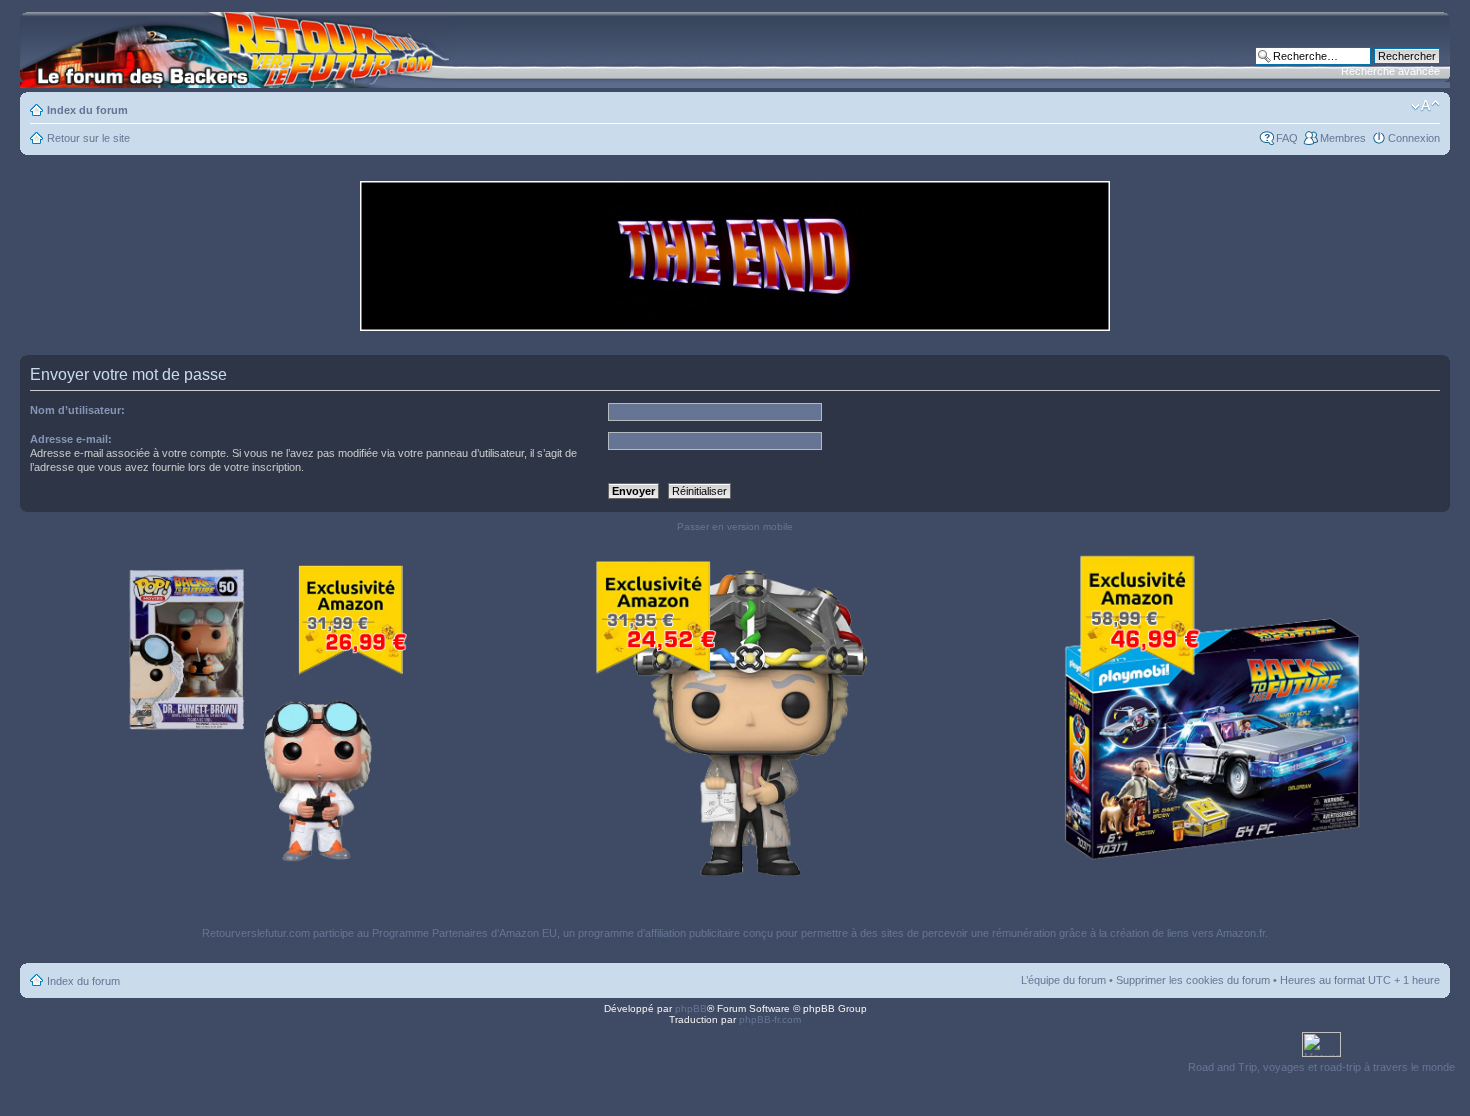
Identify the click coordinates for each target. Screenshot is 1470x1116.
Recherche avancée (1390, 71)
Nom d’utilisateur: (77, 410)
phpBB (691, 1008)
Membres (1343, 138)
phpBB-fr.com (770, 1019)
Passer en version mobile (735, 526)
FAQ (1287, 138)
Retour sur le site (88, 138)
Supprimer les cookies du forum (1193, 980)
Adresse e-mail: (71, 439)
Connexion (1414, 138)
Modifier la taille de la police (1425, 106)
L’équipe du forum (1063, 980)
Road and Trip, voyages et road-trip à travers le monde (1321, 1067)
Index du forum (87, 110)
